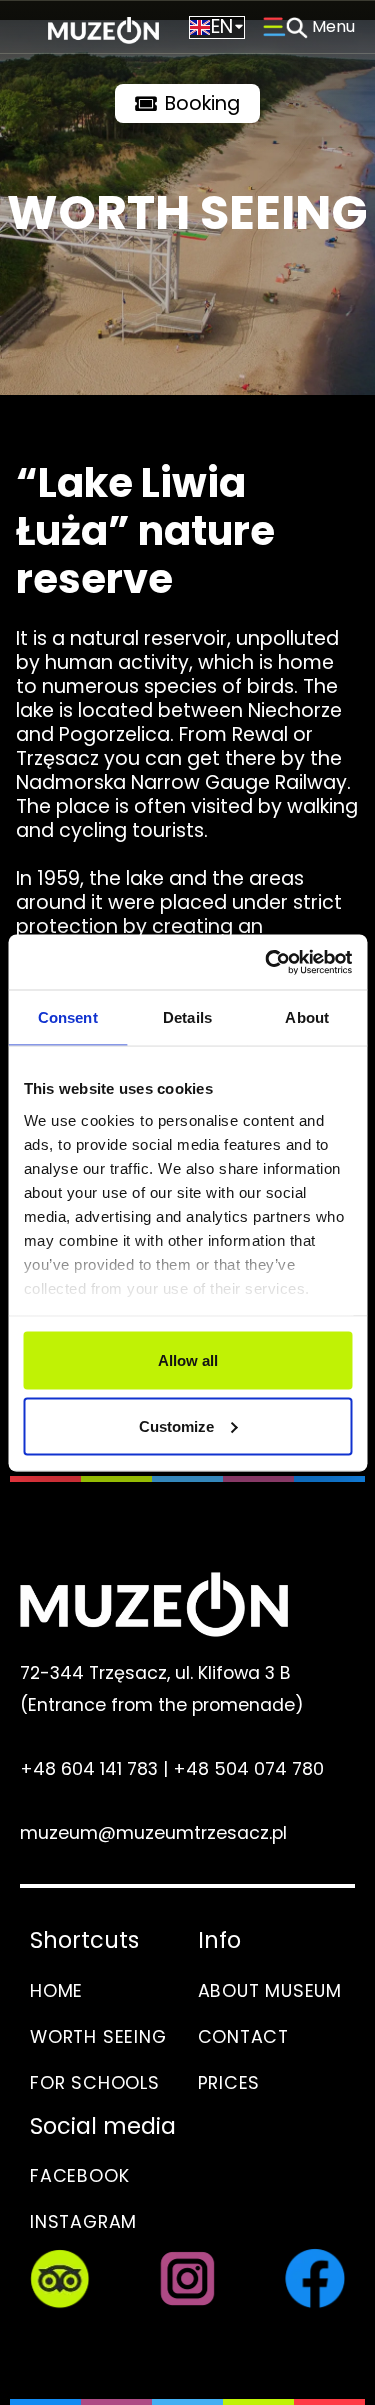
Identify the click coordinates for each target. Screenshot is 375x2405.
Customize (176, 1425)
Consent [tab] (68, 1017)
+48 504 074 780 (248, 1769)
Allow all (188, 1360)
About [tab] (307, 1017)
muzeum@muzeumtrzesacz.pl (153, 1833)
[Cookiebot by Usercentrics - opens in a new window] (267, 962)
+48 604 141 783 (89, 1769)
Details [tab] (187, 1017)
